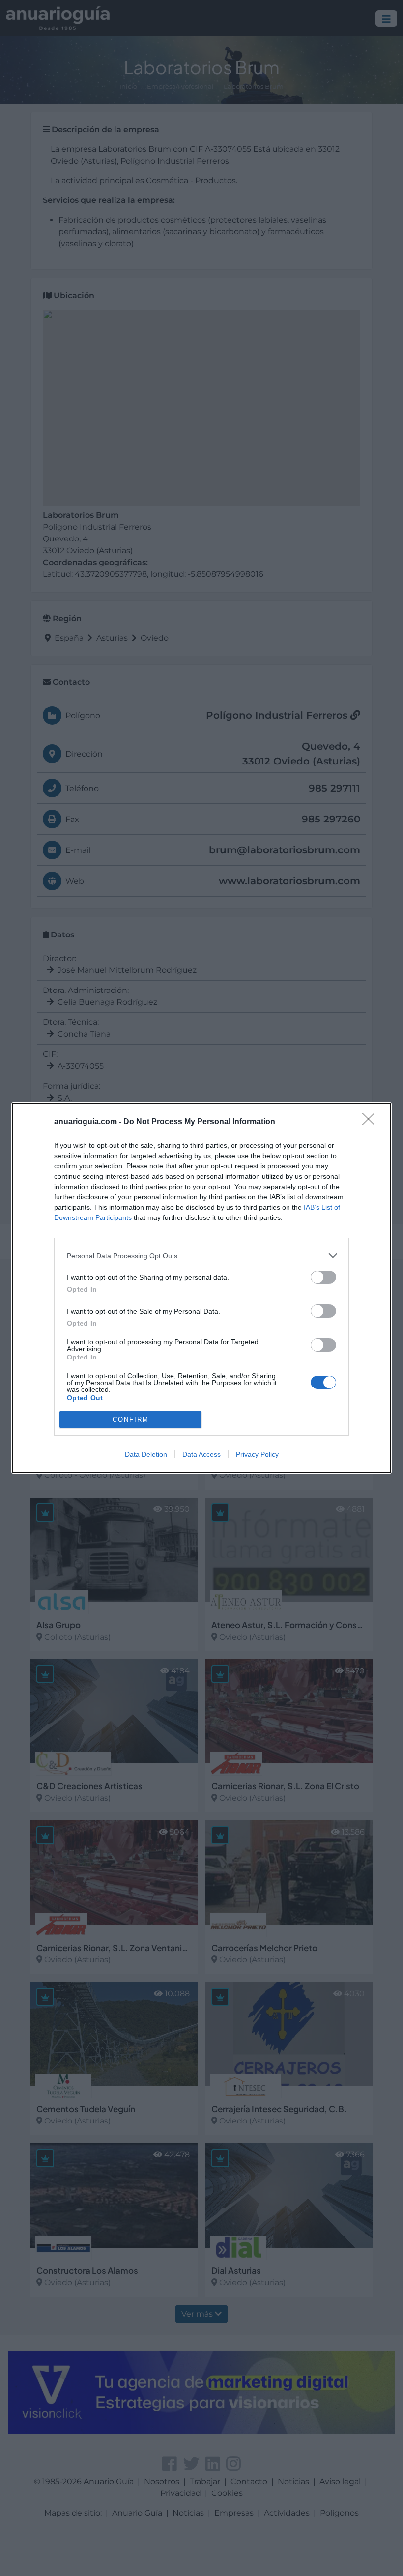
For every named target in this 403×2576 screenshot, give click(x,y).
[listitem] (201, 1256)
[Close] (372, 1122)
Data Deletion (146, 1454)
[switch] (323, 1277)
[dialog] (201, 1288)
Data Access (201, 1454)
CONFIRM (131, 1420)
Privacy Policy (257, 1454)
